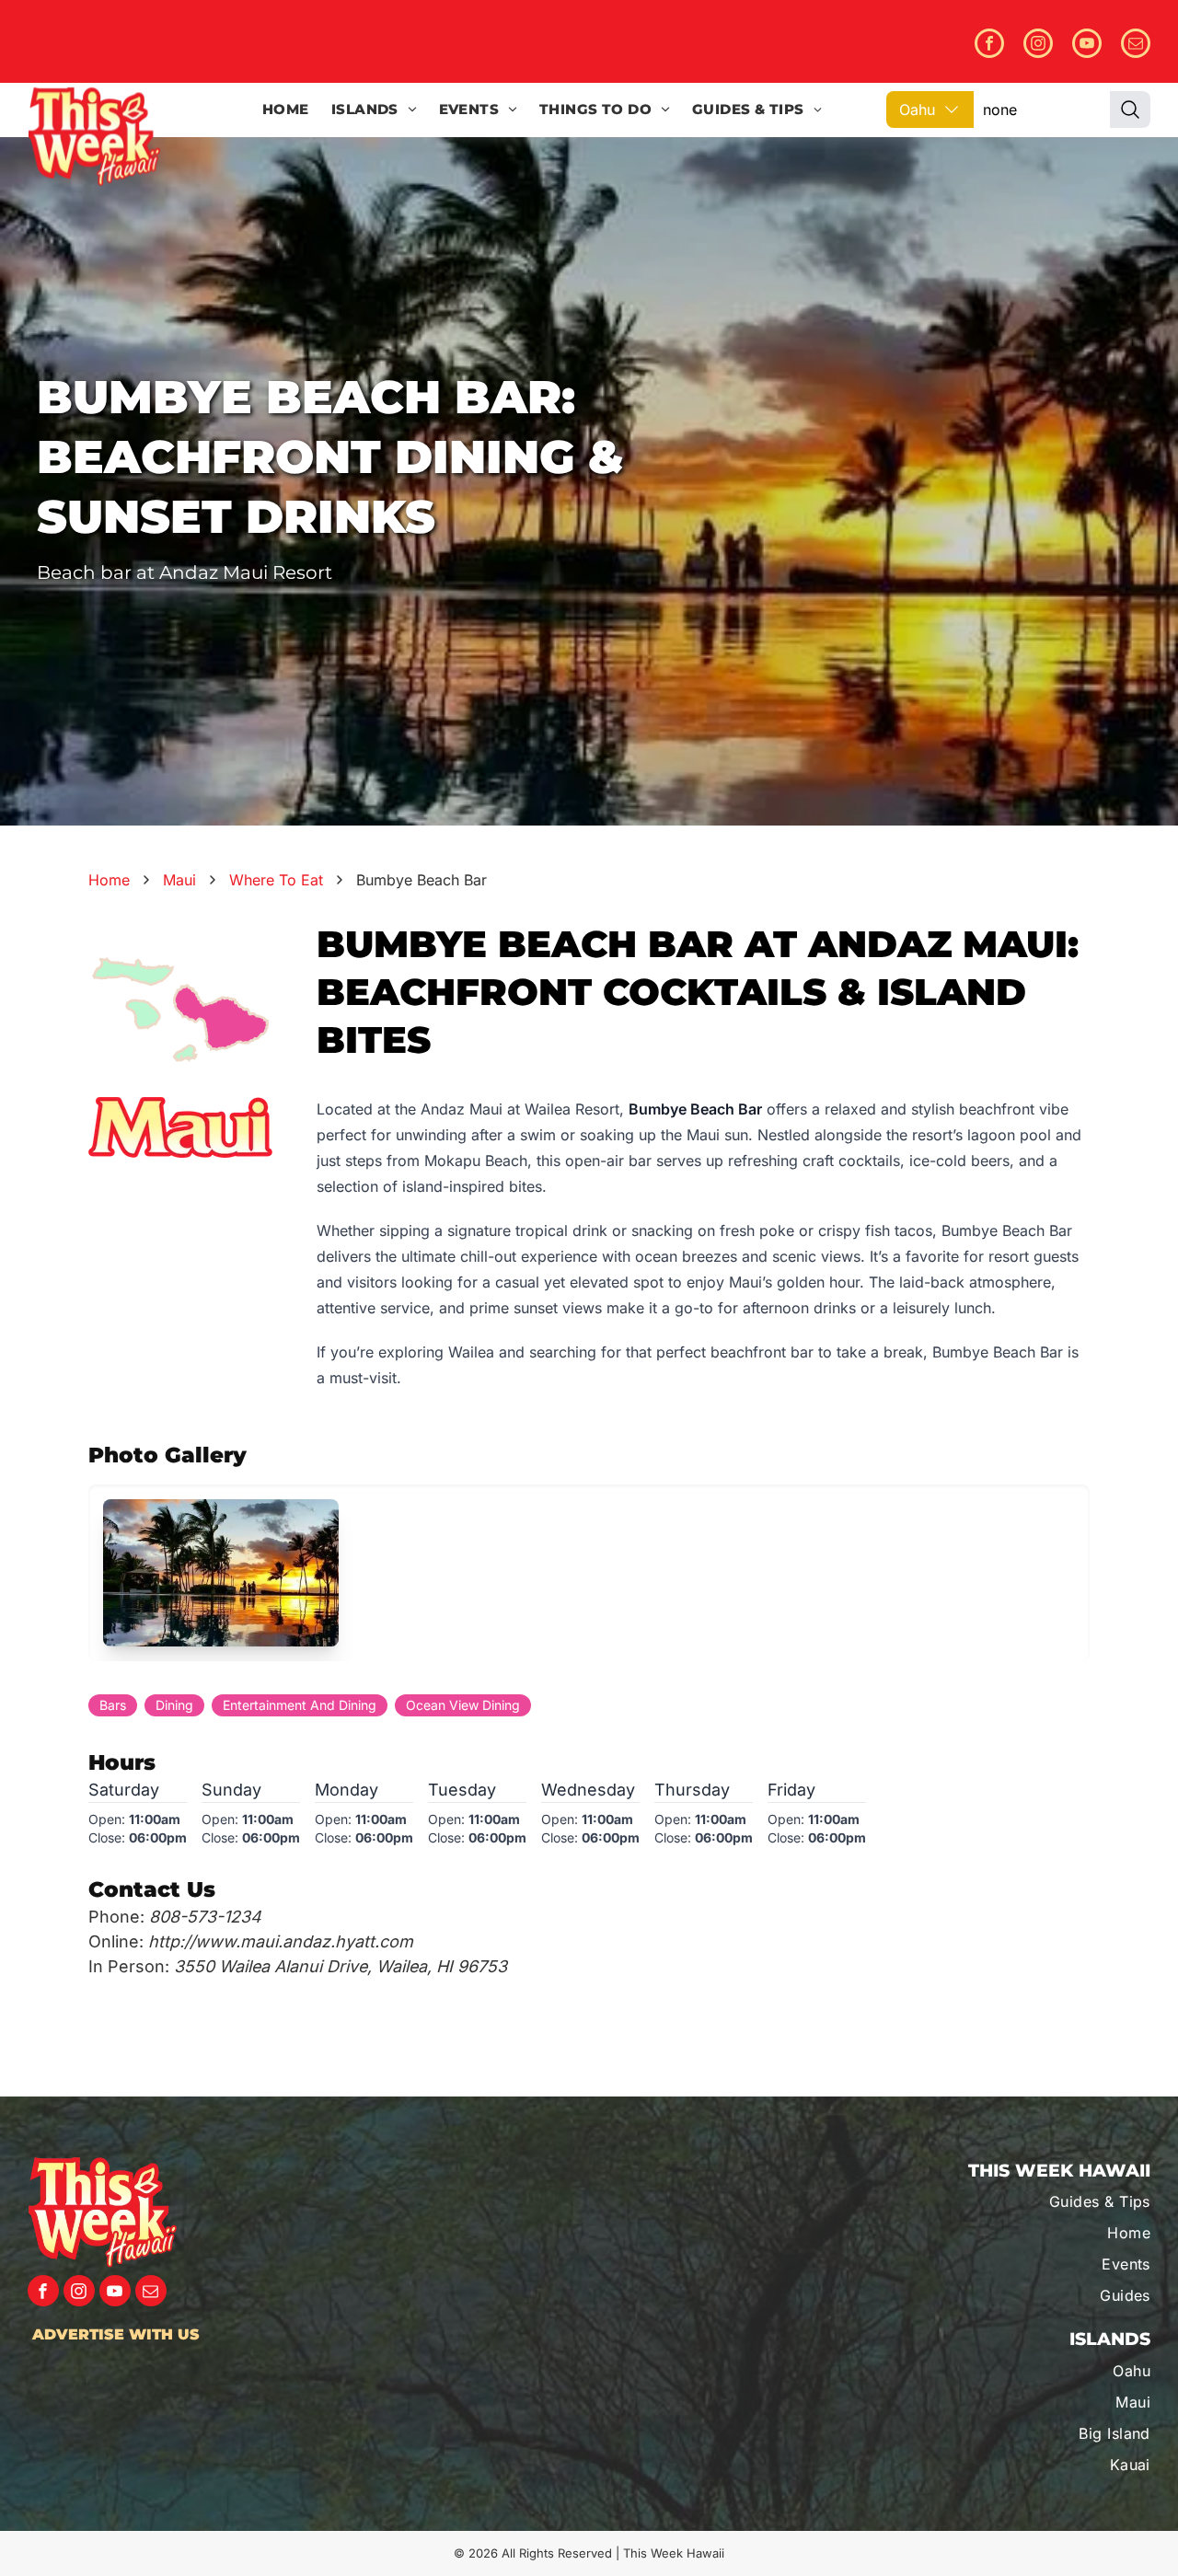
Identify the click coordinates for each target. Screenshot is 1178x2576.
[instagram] (1038, 46)
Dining (174, 1705)
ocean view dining (463, 1705)
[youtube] (1087, 46)
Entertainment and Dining (300, 1705)
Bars (113, 1705)
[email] (1136, 46)
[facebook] (989, 46)
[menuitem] (286, 110)
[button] (221, 1573)
